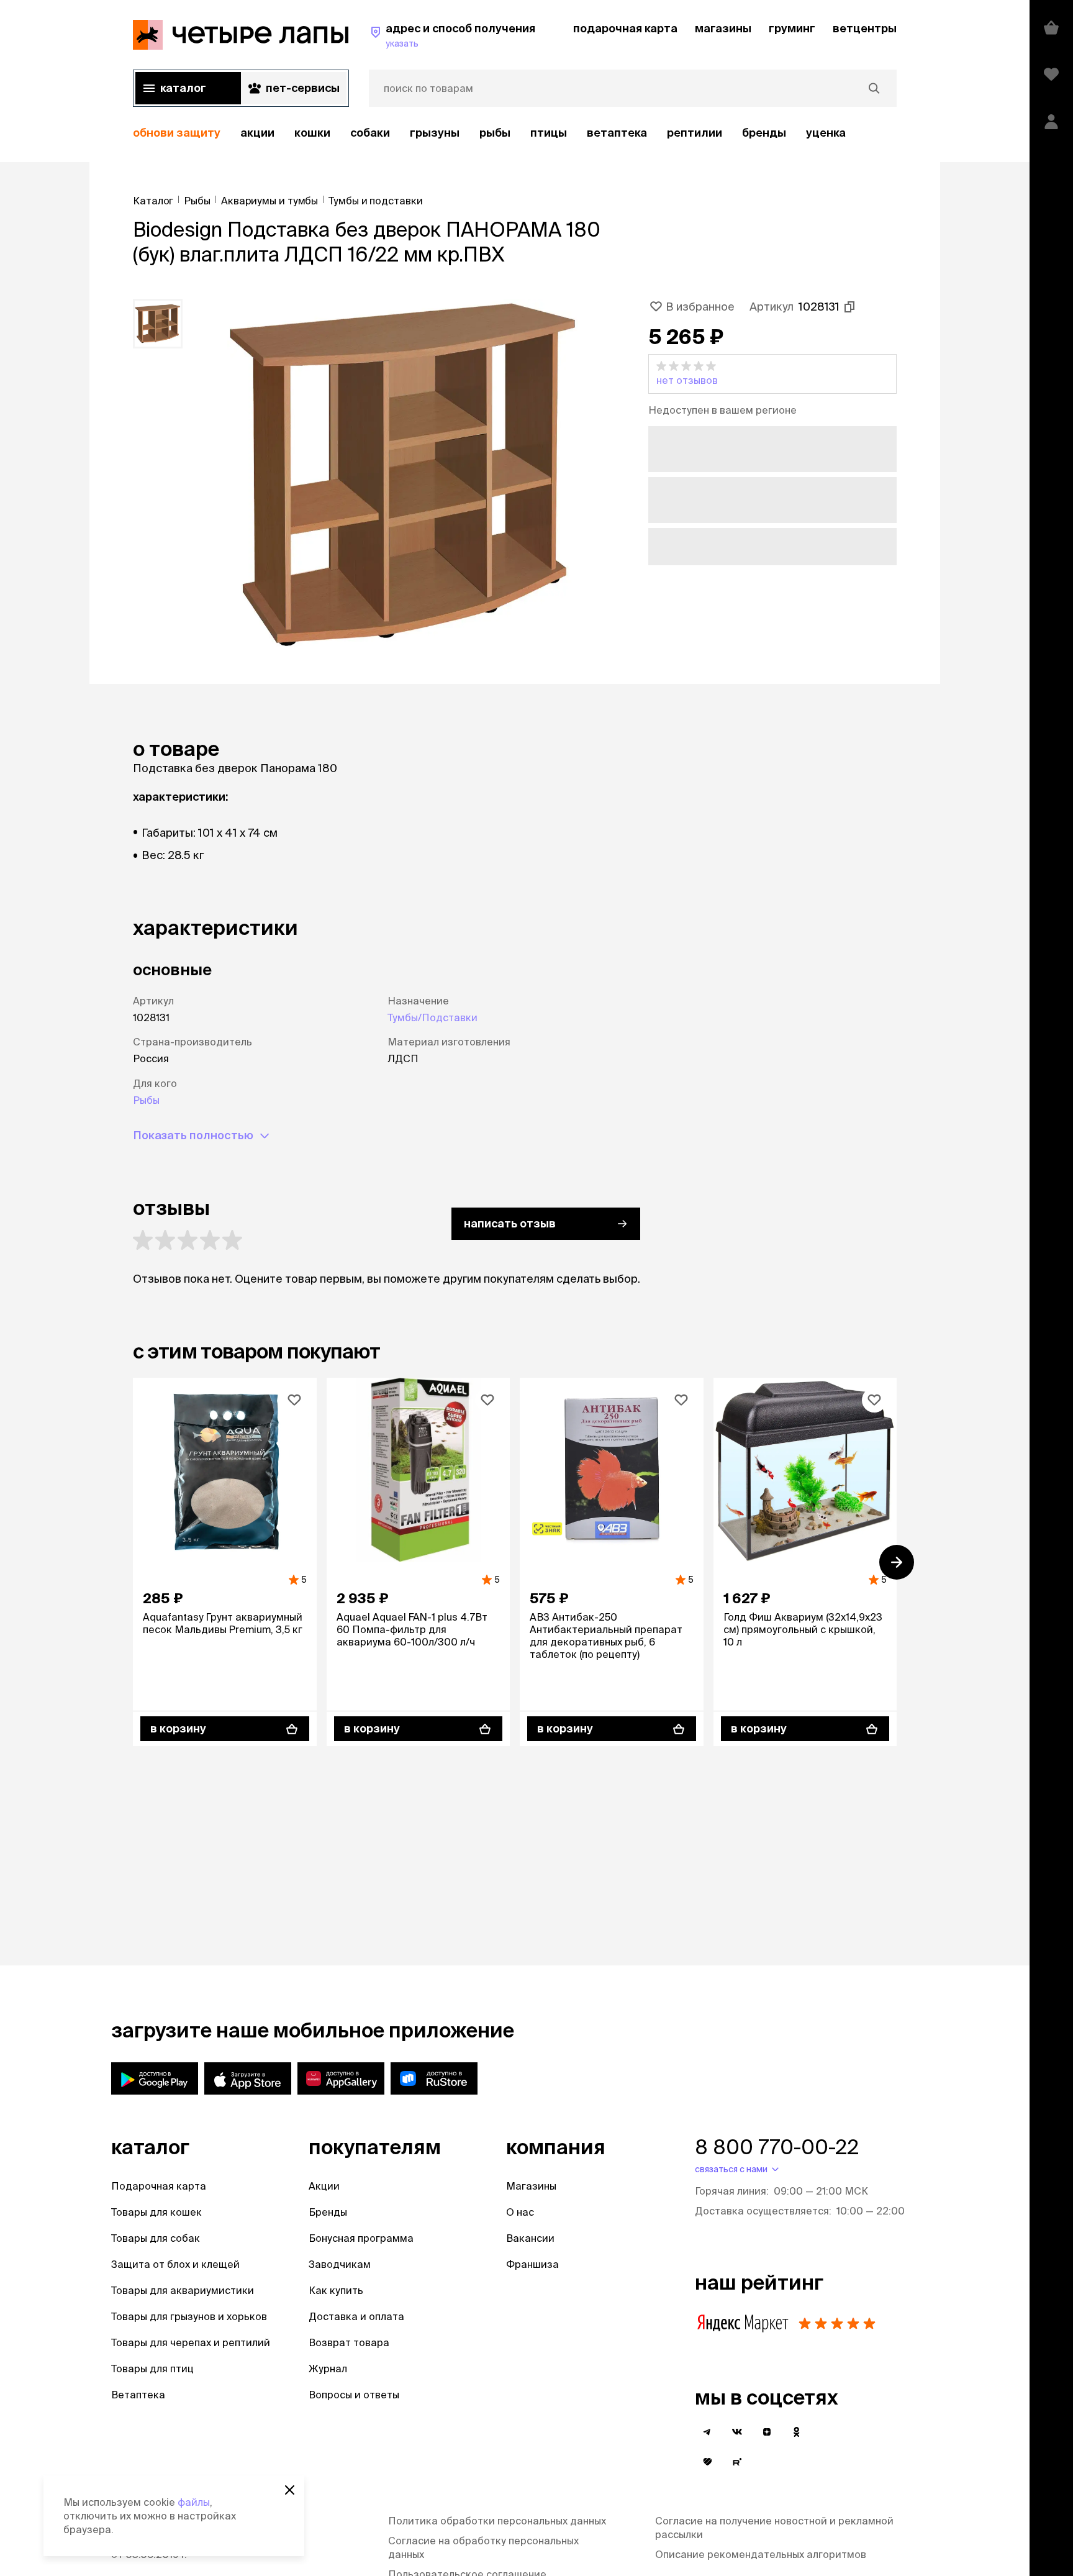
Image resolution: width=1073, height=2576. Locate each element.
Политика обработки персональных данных (497, 2521)
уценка (826, 133)
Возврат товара (349, 2342)
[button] (772, 374)
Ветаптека (617, 133)
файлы (194, 2502)
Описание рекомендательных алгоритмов (761, 2554)
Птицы (549, 133)
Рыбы (495, 133)
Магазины (531, 2186)
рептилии (695, 133)
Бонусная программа (361, 2238)
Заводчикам (340, 2264)
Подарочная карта (159, 2186)
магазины (723, 28)
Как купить (336, 2290)
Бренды (328, 2212)
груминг (792, 28)
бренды (764, 133)
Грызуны (435, 133)
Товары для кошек (156, 2212)
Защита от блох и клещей (175, 2264)
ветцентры (865, 28)
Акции (324, 2186)
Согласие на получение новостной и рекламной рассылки (774, 2528)
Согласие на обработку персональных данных (483, 2547)
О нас (520, 2212)
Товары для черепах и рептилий (191, 2342)
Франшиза (532, 2264)
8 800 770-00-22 (777, 2147)
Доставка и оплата (356, 2316)
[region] (515, 133)
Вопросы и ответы (354, 2395)
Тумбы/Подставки (432, 1017)
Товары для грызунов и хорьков (189, 2316)
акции (257, 133)
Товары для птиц (152, 2369)
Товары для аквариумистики (183, 2290)
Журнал (328, 2369)
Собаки (370, 133)
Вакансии (530, 2238)
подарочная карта (625, 28)
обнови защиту (177, 133)
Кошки (312, 133)
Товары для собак (156, 2238)
